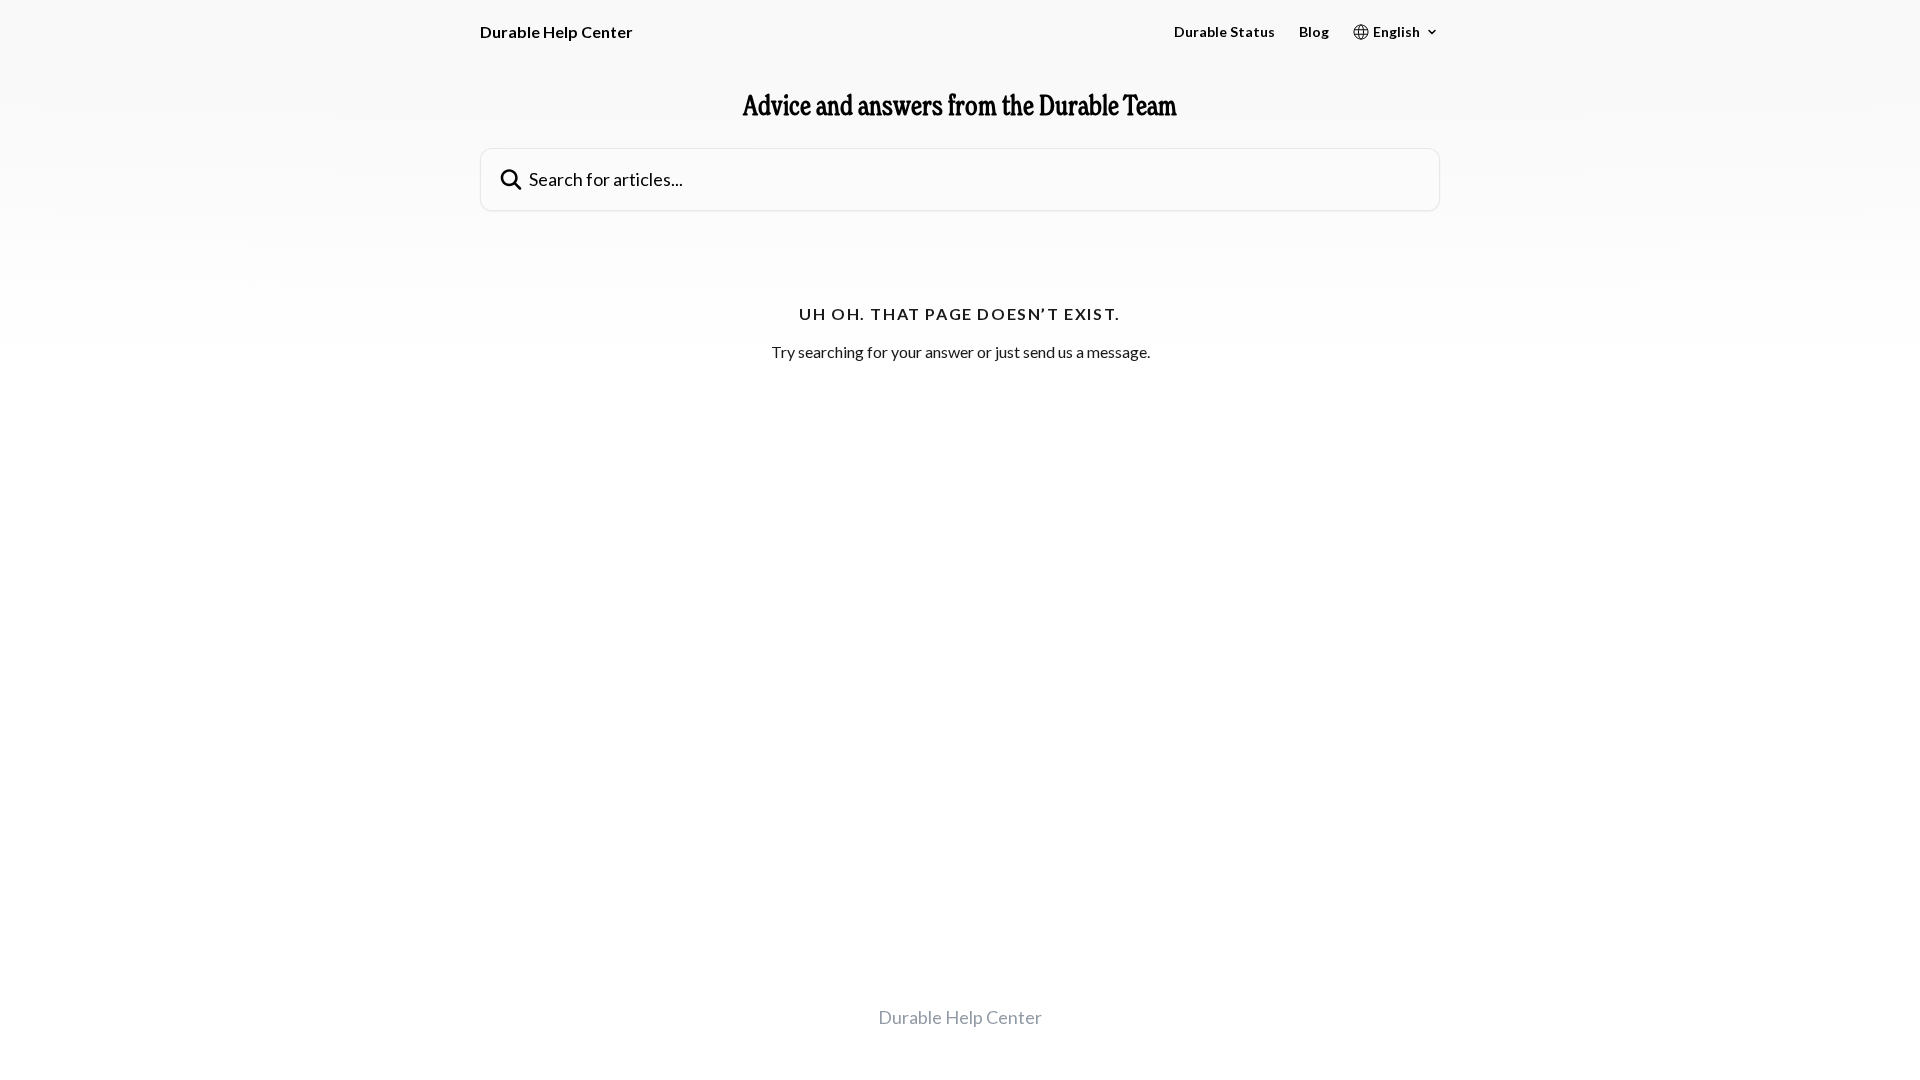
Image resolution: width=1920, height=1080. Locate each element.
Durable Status (1224, 32)
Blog (1314, 32)
